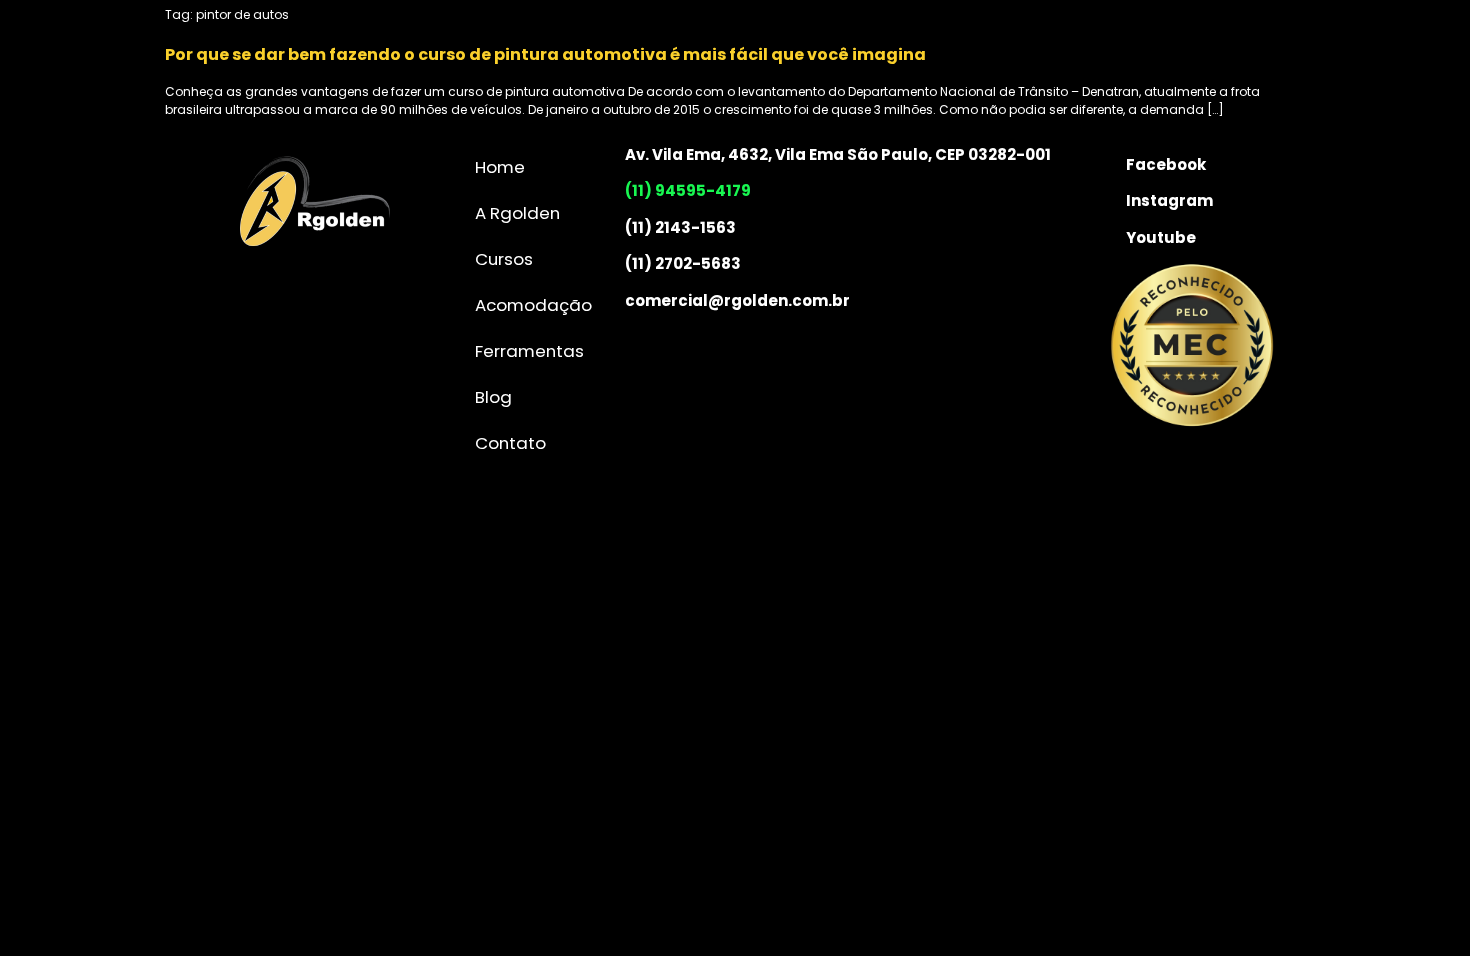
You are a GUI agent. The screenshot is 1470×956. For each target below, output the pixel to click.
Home (500, 167)
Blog (493, 397)
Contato (510, 443)
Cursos (504, 259)
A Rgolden (517, 213)
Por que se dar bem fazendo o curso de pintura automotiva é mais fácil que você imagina (545, 54)
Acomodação (533, 305)
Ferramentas (529, 351)
